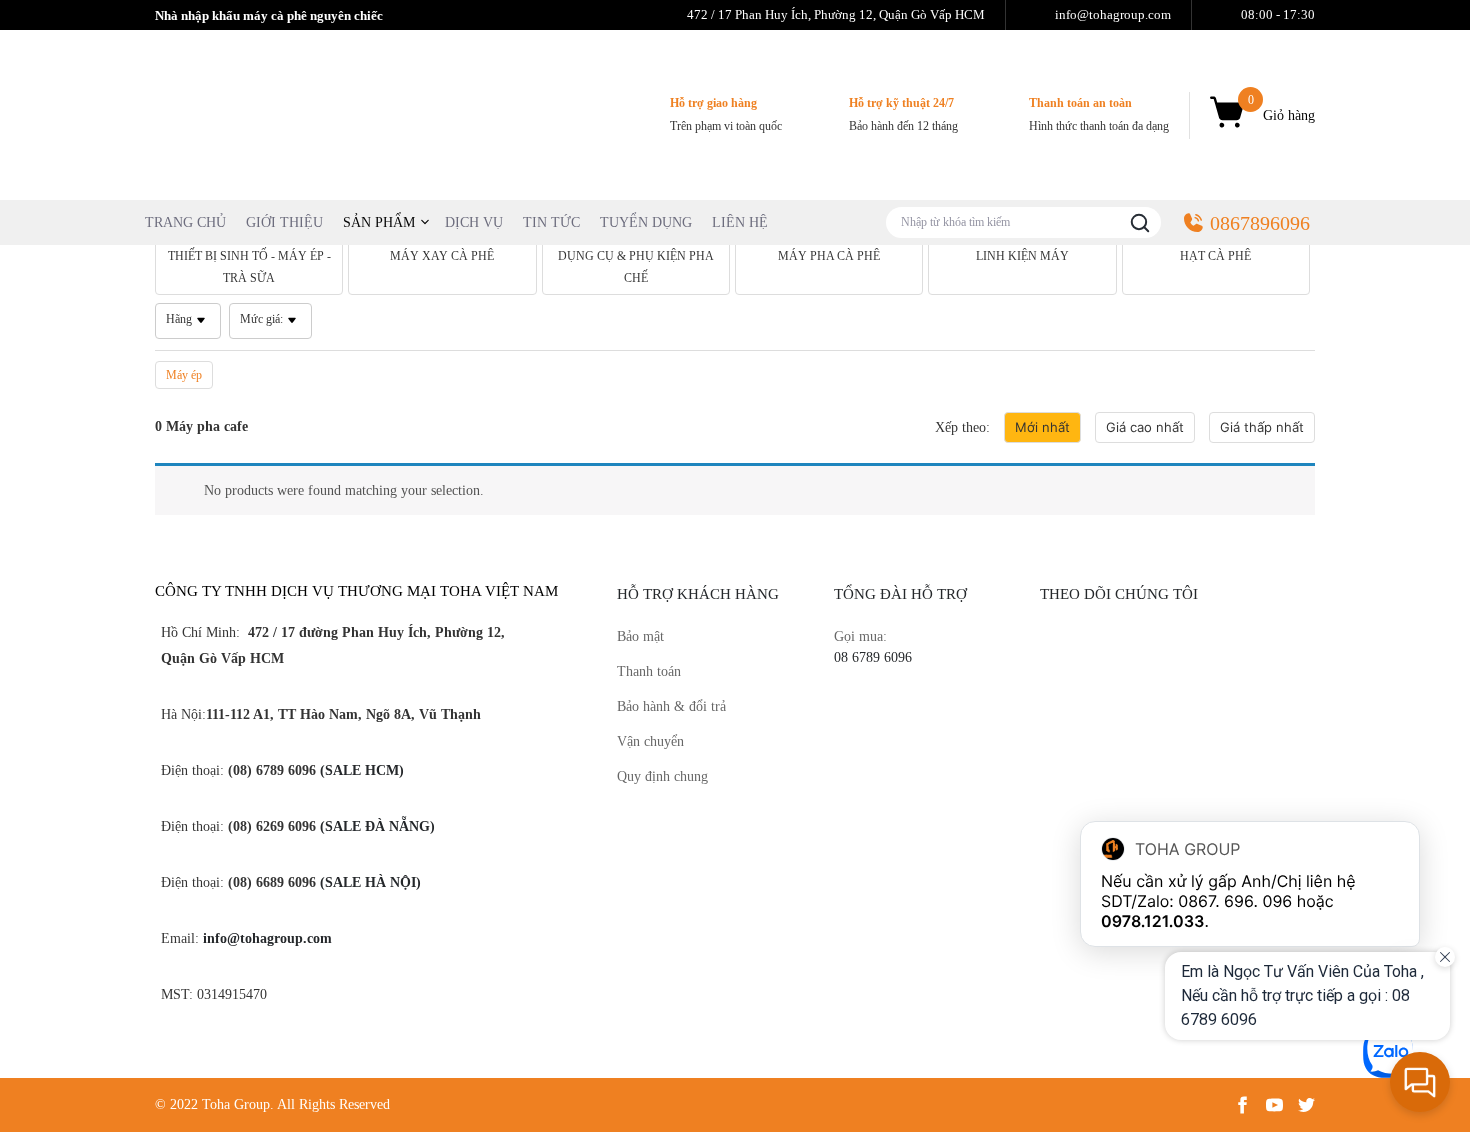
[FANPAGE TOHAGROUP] (1177, 760)
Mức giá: (261, 319)
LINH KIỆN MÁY (1022, 256)
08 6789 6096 (873, 657)
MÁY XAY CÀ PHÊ (442, 256)
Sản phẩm (379, 222)
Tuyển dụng (646, 222)
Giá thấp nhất (1262, 427)
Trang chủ (185, 222)
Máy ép (184, 375)
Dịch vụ (474, 222)
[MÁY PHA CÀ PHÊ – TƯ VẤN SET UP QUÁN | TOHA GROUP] (305, 113)
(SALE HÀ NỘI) (368, 882)
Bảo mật (640, 636)
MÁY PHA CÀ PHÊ (829, 256)
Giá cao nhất (1145, 427)
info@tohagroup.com (267, 938)
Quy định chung (662, 776)
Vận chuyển (650, 741)
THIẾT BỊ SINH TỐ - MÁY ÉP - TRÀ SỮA (249, 267)
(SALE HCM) (360, 770)
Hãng (179, 319)
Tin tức (551, 222)
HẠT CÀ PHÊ (1215, 256)
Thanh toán (649, 671)
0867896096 (1260, 223)
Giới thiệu (284, 222)
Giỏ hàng (1281, 108)
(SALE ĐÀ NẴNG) (375, 826)
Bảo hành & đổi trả (671, 706)
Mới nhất (1042, 427)
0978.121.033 (1153, 921)
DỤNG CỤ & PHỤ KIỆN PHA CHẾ (636, 267)
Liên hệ (740, 222)
